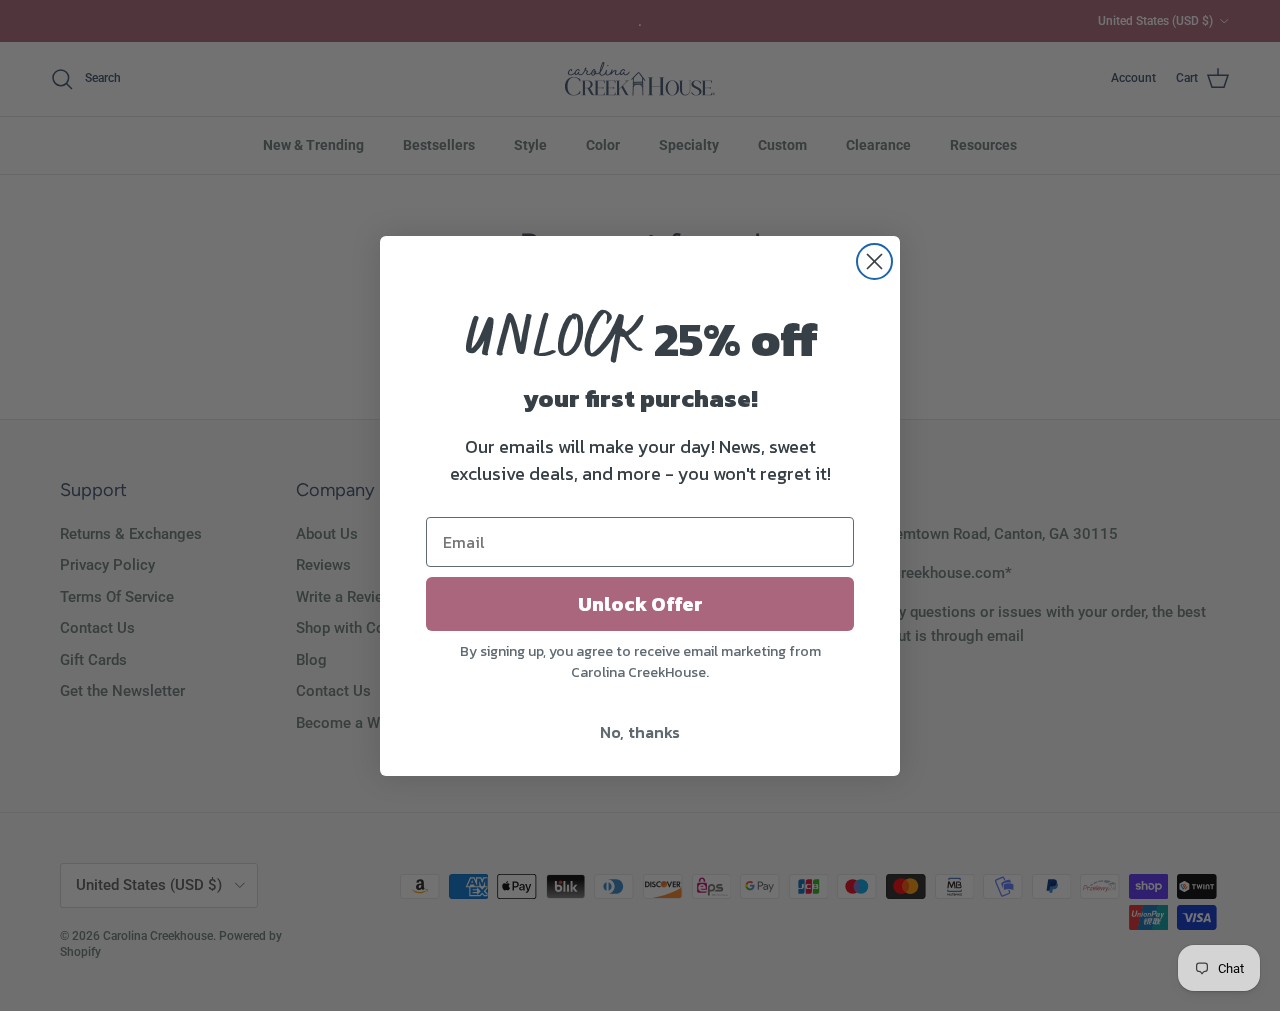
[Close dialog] (874, 261)
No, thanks (640, 732)
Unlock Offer (640, 604)
